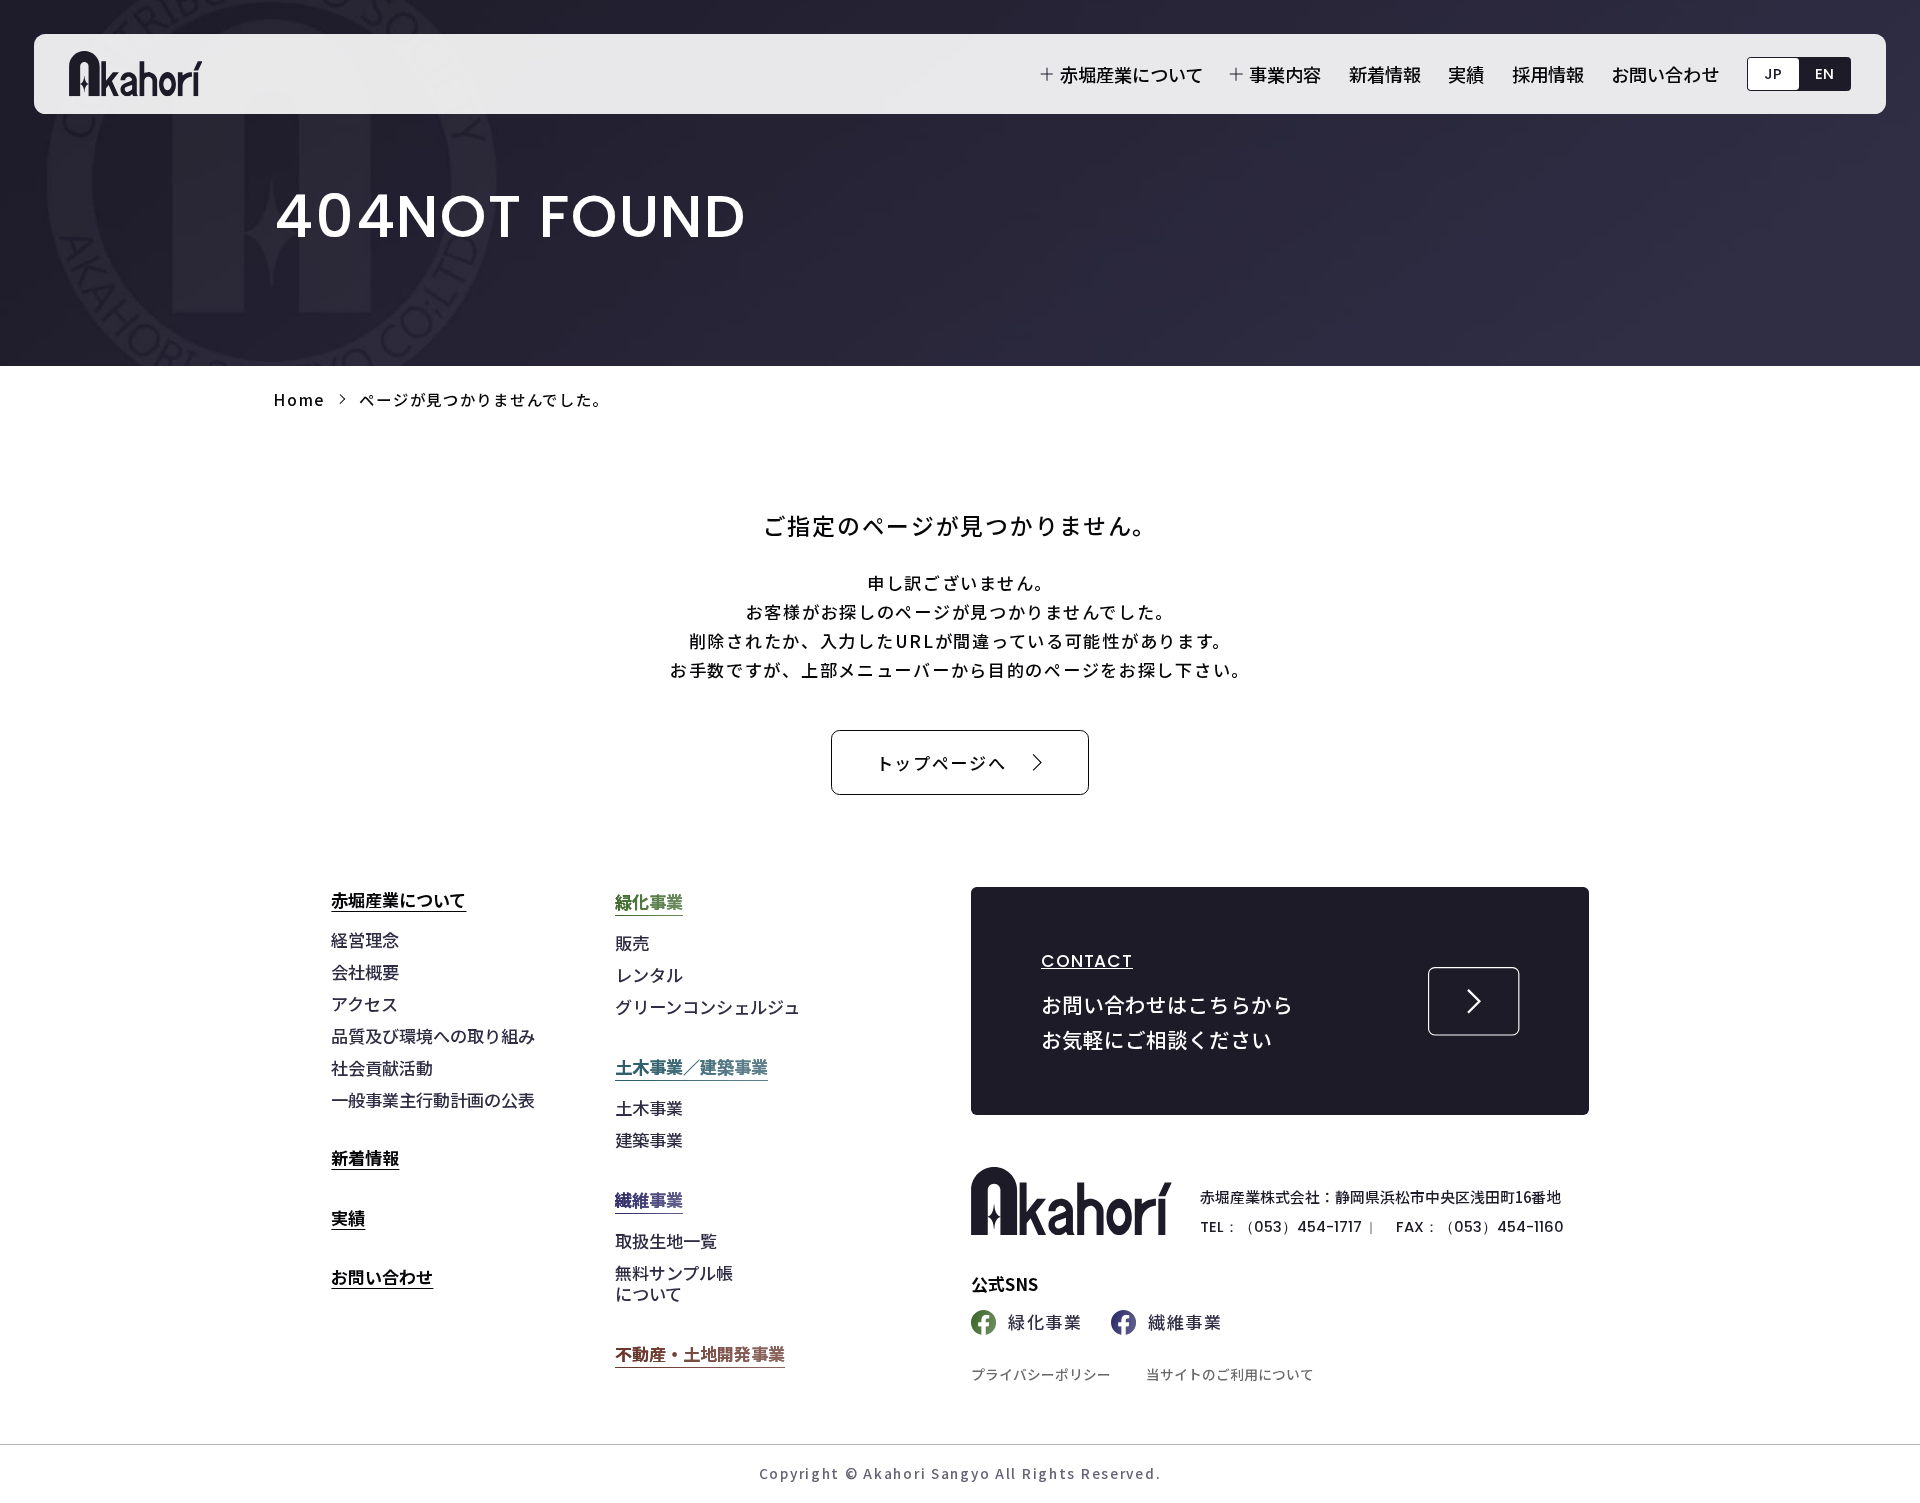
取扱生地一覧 (666, 1241)
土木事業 (649, 1108)
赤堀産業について (1131, 74)
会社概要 (365, 972)
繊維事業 (1185, 1322)
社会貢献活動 (382, 1068)
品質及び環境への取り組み (433, 1036)
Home (299, 399)
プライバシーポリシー (1041, 1374)
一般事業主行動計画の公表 (433, 1100)
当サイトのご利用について (1230, 1374)
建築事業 (649, 1140)
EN (1824, 73)
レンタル (649, 975)
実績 (1466, 74)
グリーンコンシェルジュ (707, 1007)
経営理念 (365, 940)
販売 (632, 943)
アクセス (364, 1004)
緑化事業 (1045, 1322)
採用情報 (1548, 74)
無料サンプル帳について (674, 1283)
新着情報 (1385, 74)
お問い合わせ (1665, 74)
